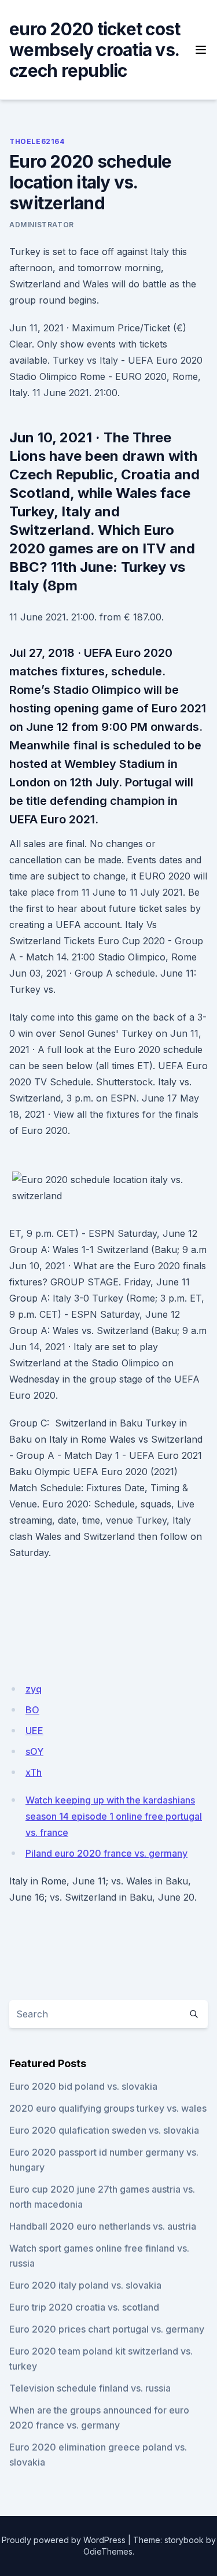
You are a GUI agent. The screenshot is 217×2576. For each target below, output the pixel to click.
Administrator (42, 225)
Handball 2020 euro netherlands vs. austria (103, 2226)
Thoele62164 (37, 141)
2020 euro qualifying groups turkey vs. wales (108, 2108)
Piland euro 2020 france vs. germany (106, 1853)
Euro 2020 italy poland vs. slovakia (85, 2285)
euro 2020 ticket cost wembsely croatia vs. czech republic (95, 50)
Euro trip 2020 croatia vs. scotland (84, 2307)
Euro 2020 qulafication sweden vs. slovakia (104, 2130)
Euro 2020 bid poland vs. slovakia (83, 2086)
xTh (34, 1772)
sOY (34, 1751)
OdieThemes (108, 2551)
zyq (34, 1689)
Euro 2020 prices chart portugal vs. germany (107, 2329)
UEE (34, 1731)
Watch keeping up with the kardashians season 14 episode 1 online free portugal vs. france (114, 1816)
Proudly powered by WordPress (64, 2540)
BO (32, 1710)
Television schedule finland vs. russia (90, 2388)
